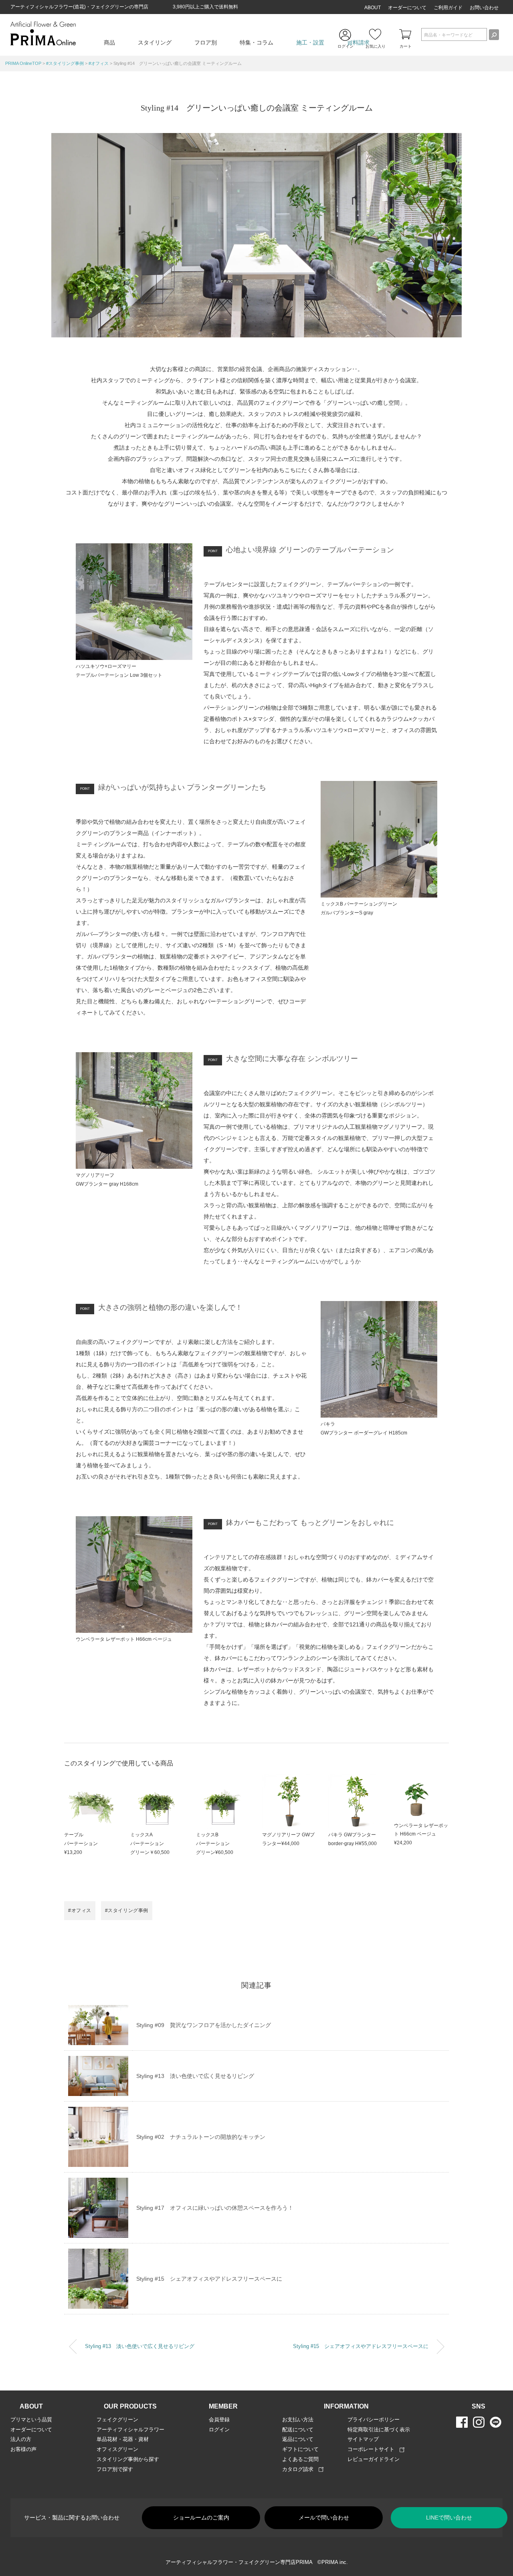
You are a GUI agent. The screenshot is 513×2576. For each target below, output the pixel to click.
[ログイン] (346, 35)
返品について (298, 2439)
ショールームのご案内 (201, 2518)
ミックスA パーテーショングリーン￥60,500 (150, 1843)
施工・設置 (310, 42)
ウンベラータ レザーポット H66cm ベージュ (124, 1639)
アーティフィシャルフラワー (130, 2430)
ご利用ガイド (448, 8)
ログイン (219, 2430)
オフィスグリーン (117, 2449)
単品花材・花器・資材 (123, 2439)
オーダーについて (407, 8)
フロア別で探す (115, 2469)
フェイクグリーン (117, 2420)
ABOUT (373, 8)
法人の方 (21, 2439)
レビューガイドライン (374, 2459)
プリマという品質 (31, 2420)
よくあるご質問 (300, 2459)
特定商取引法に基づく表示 (379, 2430)
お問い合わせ (484, 8)
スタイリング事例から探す (128, 2459)
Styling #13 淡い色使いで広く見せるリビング (195, 2076)
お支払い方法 (298, 2420)
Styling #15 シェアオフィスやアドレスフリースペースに (209, 2279)
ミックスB (207, 1835)
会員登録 (219, 2420)
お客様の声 (23, 2449)
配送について (298, 2430)
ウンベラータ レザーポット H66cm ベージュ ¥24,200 (421, 1834)
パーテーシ (208, 1844)
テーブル (74, 1835)
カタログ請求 (300, 2469)
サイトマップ (363, 2439)
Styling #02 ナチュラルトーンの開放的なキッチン (201, 2137)
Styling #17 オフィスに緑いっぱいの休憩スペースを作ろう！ (215, 2208)
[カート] (406, 34)
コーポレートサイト (374, 2449)
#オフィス (80, 1910)
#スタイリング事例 (127, 1910)
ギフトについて (300, 2449)
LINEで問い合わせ (449, 2518)
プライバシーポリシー (374, 2420)
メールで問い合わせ (324, 2518)
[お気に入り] (376, 34)
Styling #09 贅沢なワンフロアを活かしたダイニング (204, 2025)
